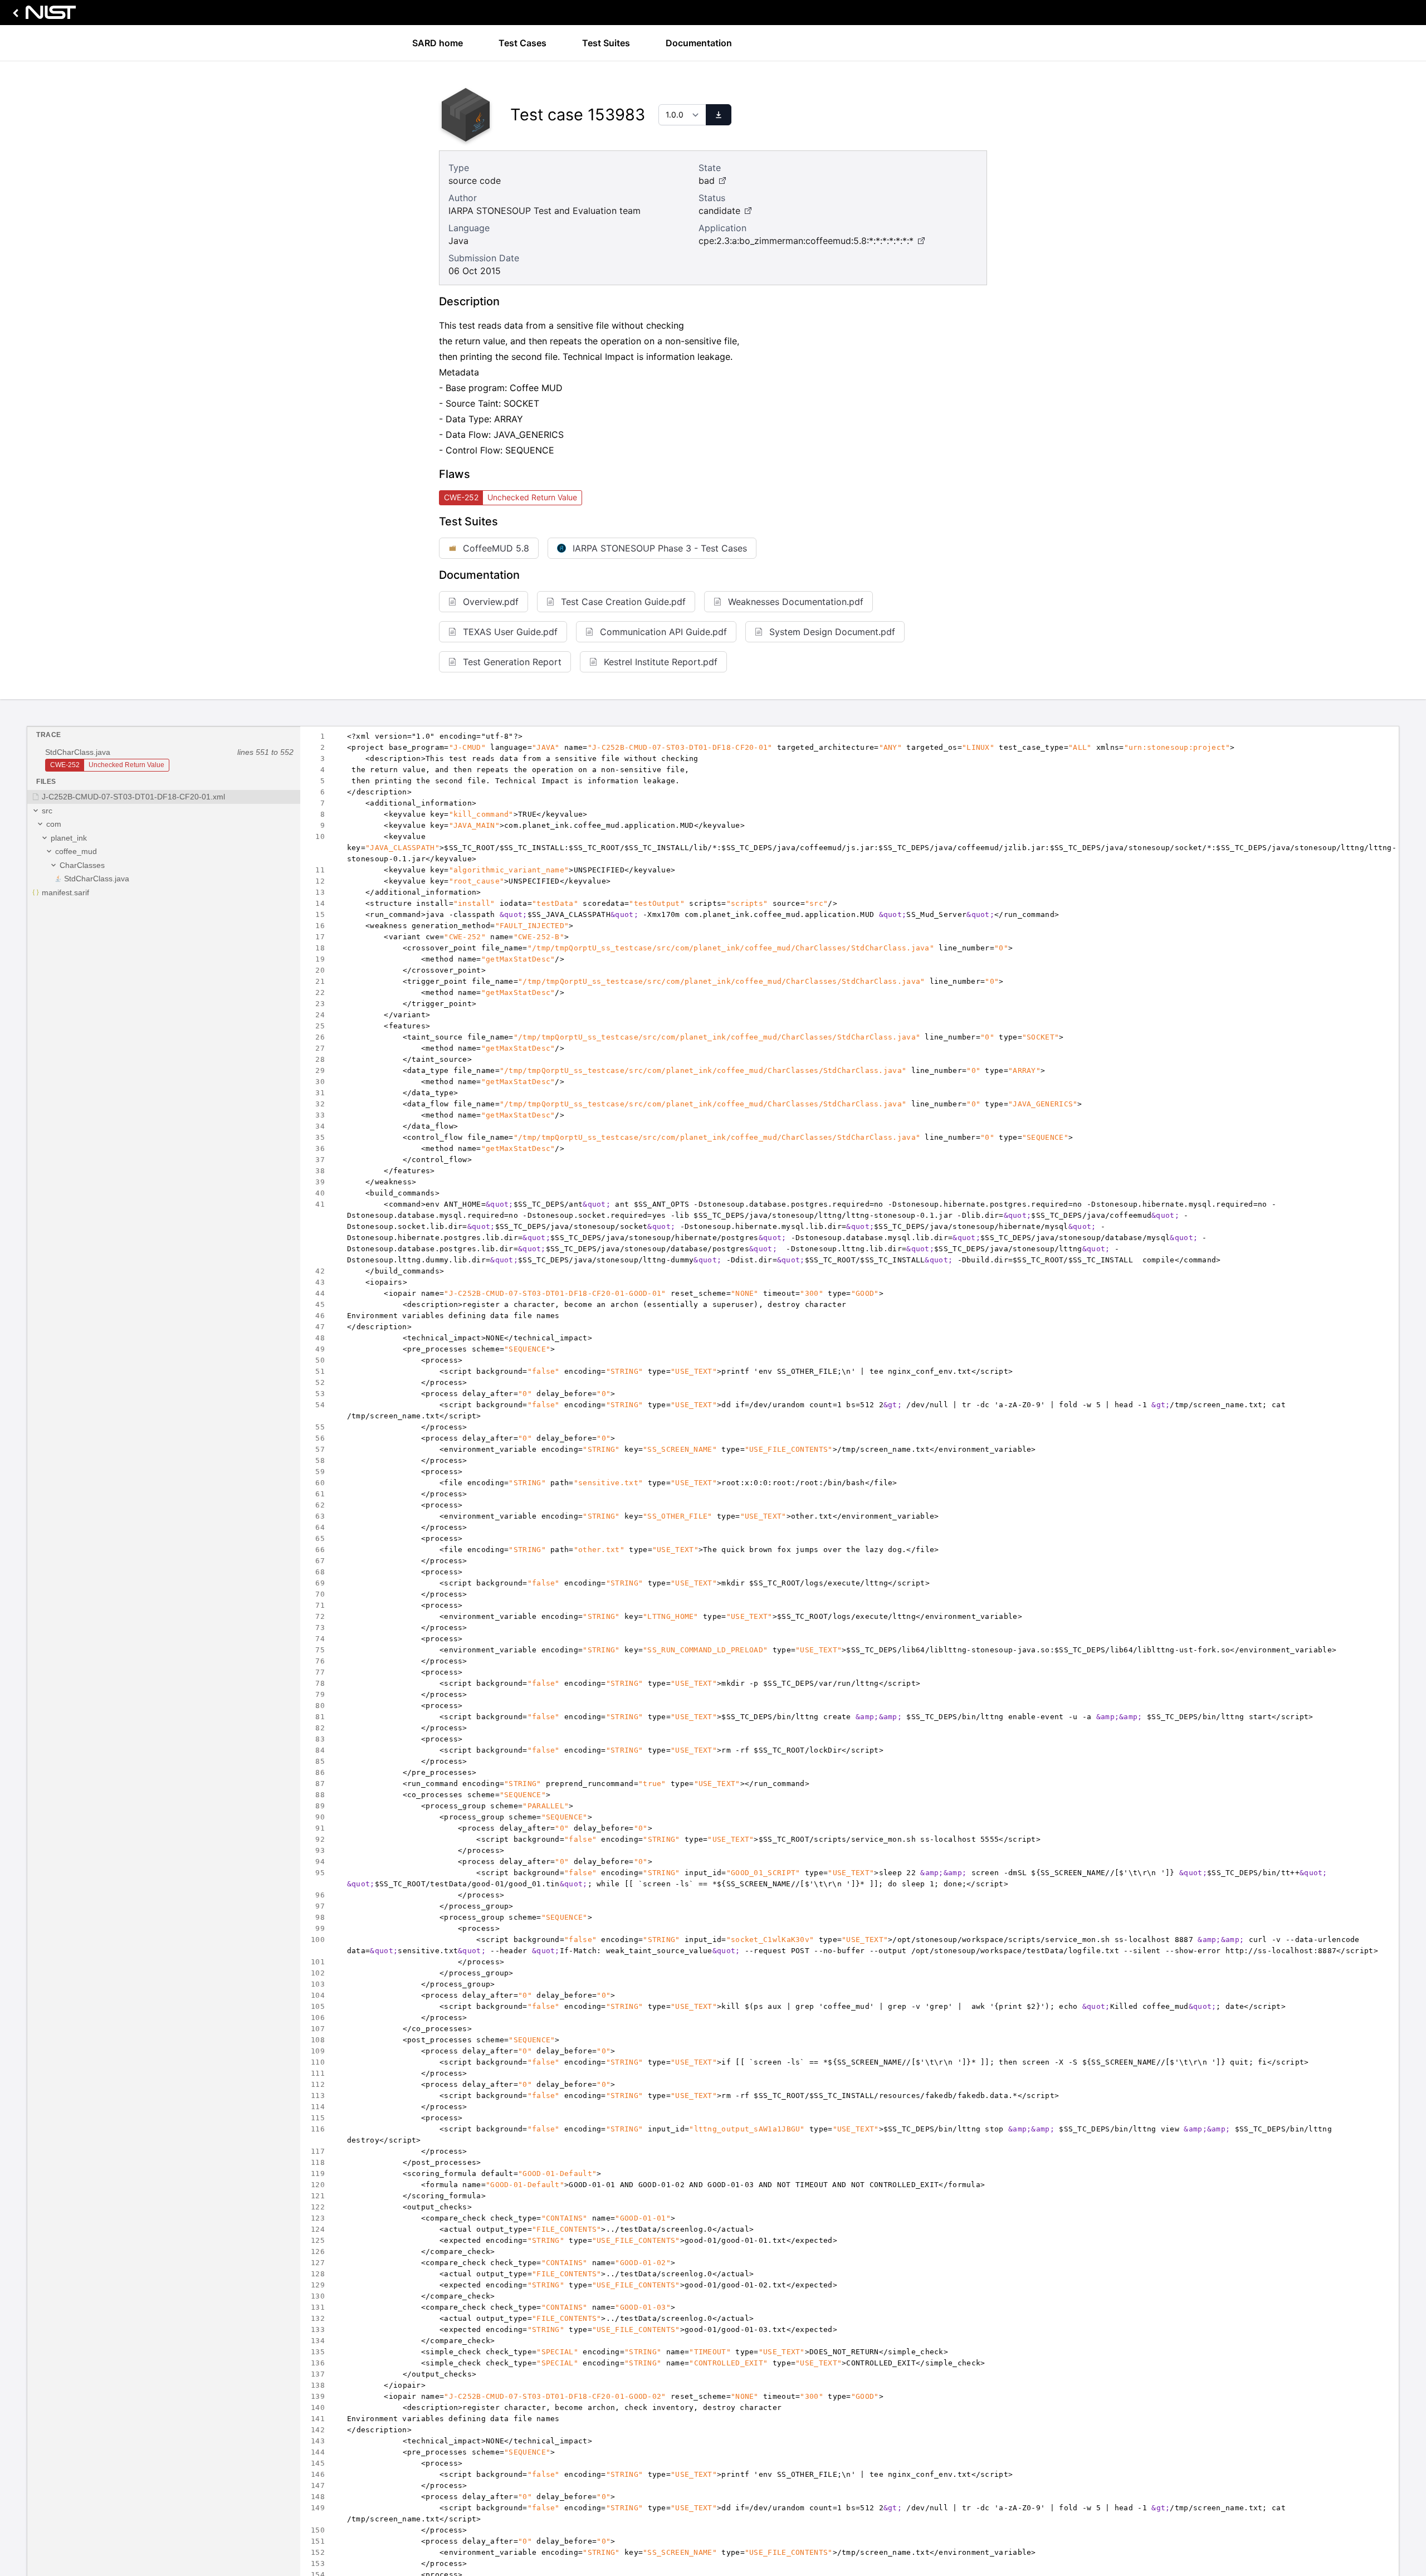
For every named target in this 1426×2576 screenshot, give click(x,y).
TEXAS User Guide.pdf (510, 632)
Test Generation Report (512, 662)
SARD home (438, 43)
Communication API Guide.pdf (663, 632)
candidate (719, 211)
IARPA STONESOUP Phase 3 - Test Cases (660, 548)
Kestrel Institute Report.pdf (661, 662)
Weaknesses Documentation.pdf (796, 602)
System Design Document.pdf (832, 632)
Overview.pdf (491, 602)
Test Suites (606, 43)
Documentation (699, 43)
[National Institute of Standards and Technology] (42, 15)
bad (707, 180)
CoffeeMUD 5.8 (496, 548)
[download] (719, 115)
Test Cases (522, 43)
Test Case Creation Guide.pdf (623, 602)
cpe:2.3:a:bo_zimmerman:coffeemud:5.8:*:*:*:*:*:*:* (806, 241)
